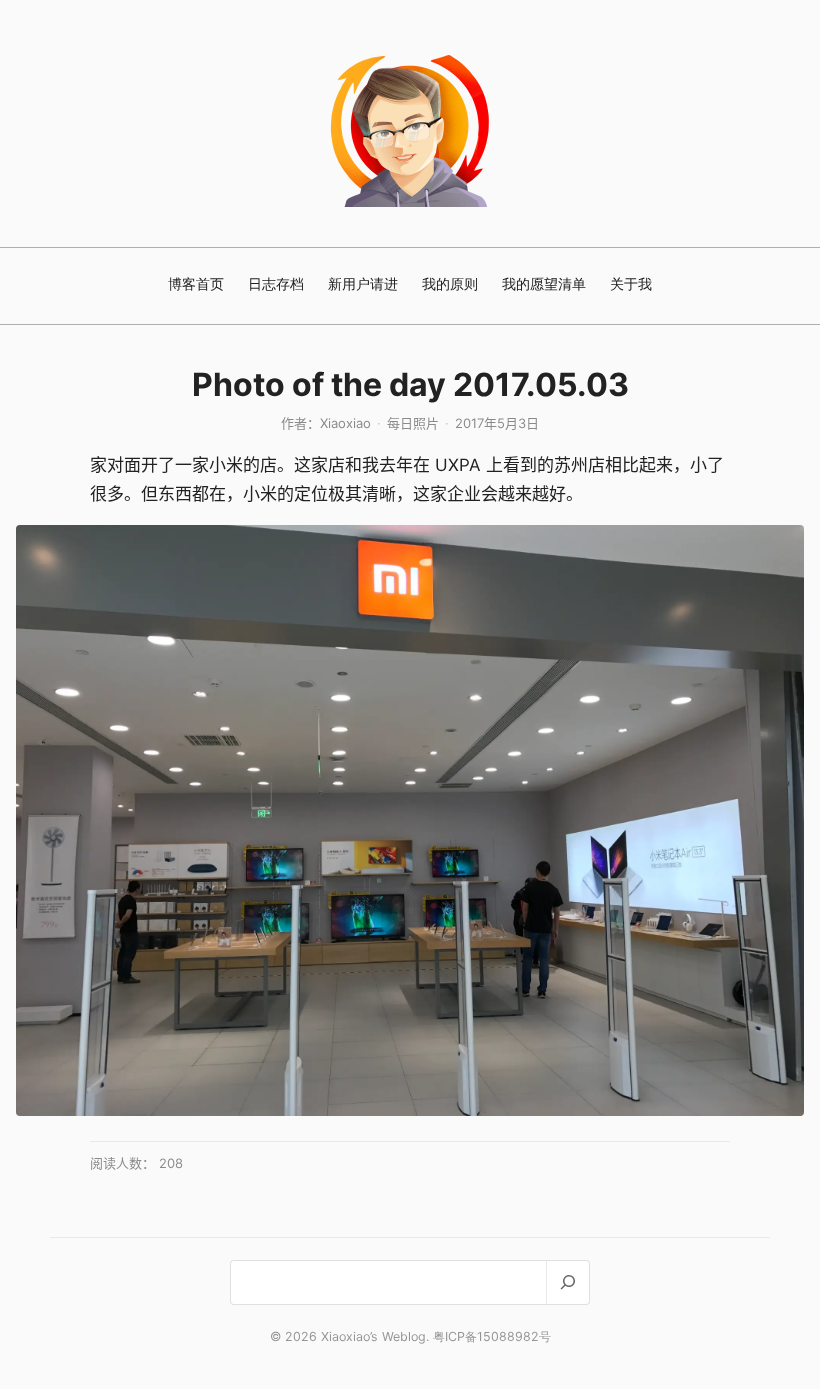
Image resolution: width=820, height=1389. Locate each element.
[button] (410, 820)
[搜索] (567, 1282)
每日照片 (413, 423)
